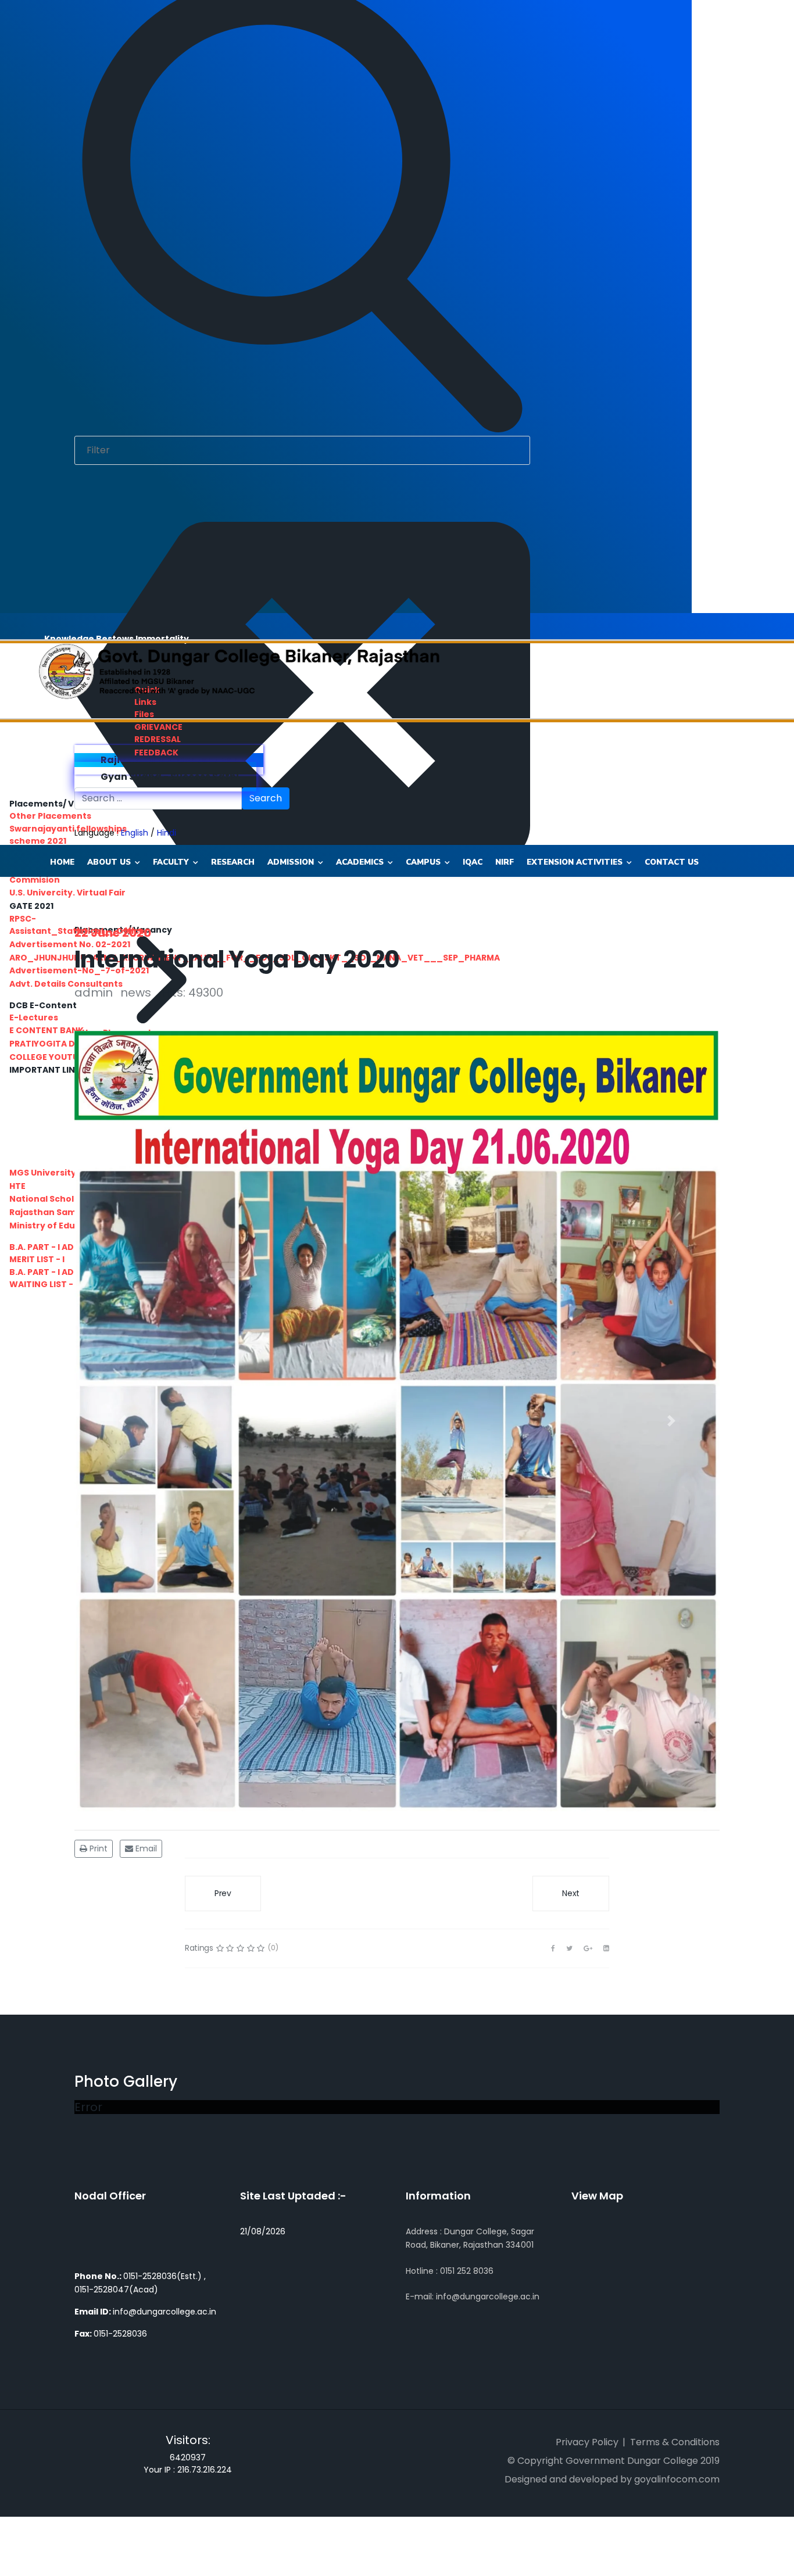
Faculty (171, 862)
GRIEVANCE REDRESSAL (158, 733)
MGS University (43, 1173)
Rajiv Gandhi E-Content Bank (172, 760)
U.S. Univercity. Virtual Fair (67, 893)
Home (62, 862)
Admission (291, 862)
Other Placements (50, 816)
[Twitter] (569, 1948)
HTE (17, 1186)
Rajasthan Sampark (53, 1212)
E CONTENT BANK (47, 1030)
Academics (360, 862)
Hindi (167, 833)
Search (266, 798)
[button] (123, 1421)
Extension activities (575, 862)
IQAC (473, 862)
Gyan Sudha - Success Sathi (169, 777)
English (135, 833)
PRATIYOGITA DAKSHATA (62, 1044)
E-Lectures (34, 1017)
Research (233, 862)
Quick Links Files (147, 702)
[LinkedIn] (606, 1948)
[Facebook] (553, 1948)
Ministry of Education (57, 1226)
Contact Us (672, 862)
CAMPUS (423, 862)
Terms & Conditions (675, 2442)
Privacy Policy (587, 2442)
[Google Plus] (588, 1948)
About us (109, 862)
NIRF (505, 862)
